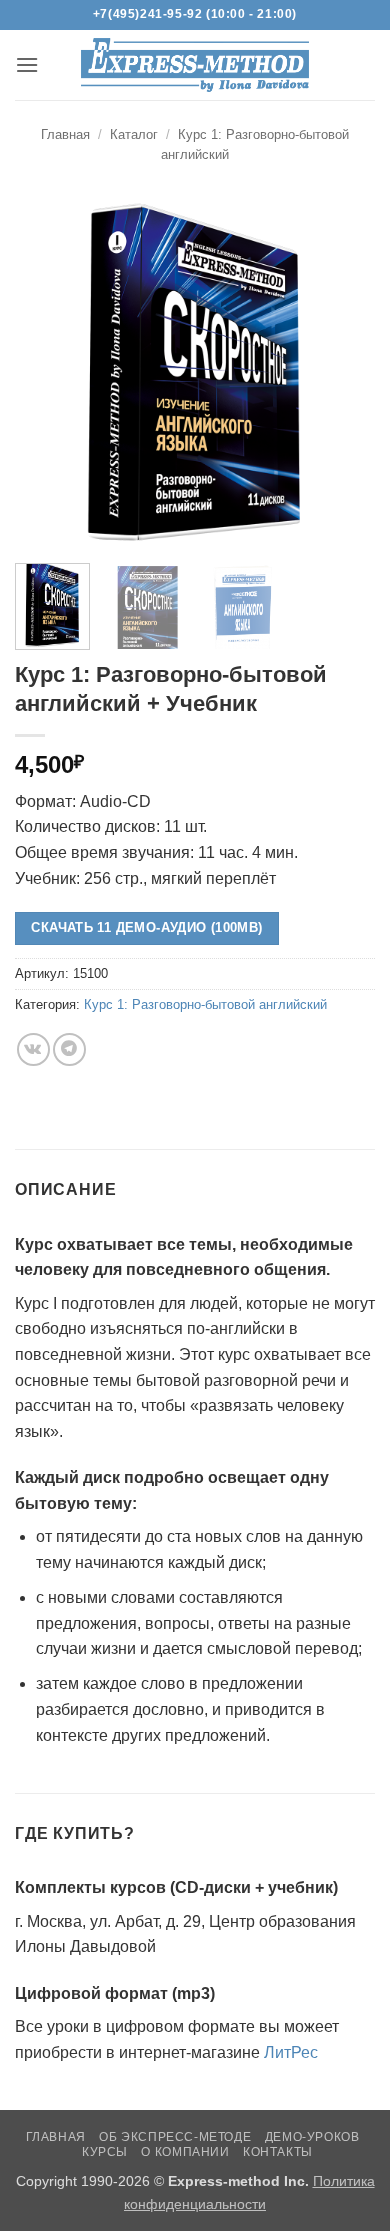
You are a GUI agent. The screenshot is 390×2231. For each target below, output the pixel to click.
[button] (27, 64)
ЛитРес (291, 2052)
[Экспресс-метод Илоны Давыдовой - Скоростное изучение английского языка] (195, 65)
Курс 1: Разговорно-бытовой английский (205, 1004)
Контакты (278, 2152)
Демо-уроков (312, 2137)
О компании (185, 2152)
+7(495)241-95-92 (148, 14)
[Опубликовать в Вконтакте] (33, 1049)
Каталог (134, 134)
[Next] (343, 372)
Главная (65, 134)
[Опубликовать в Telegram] (69, 1049)
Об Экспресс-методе (175, 2137)
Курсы (105, 2152)
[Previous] (47, 372)
